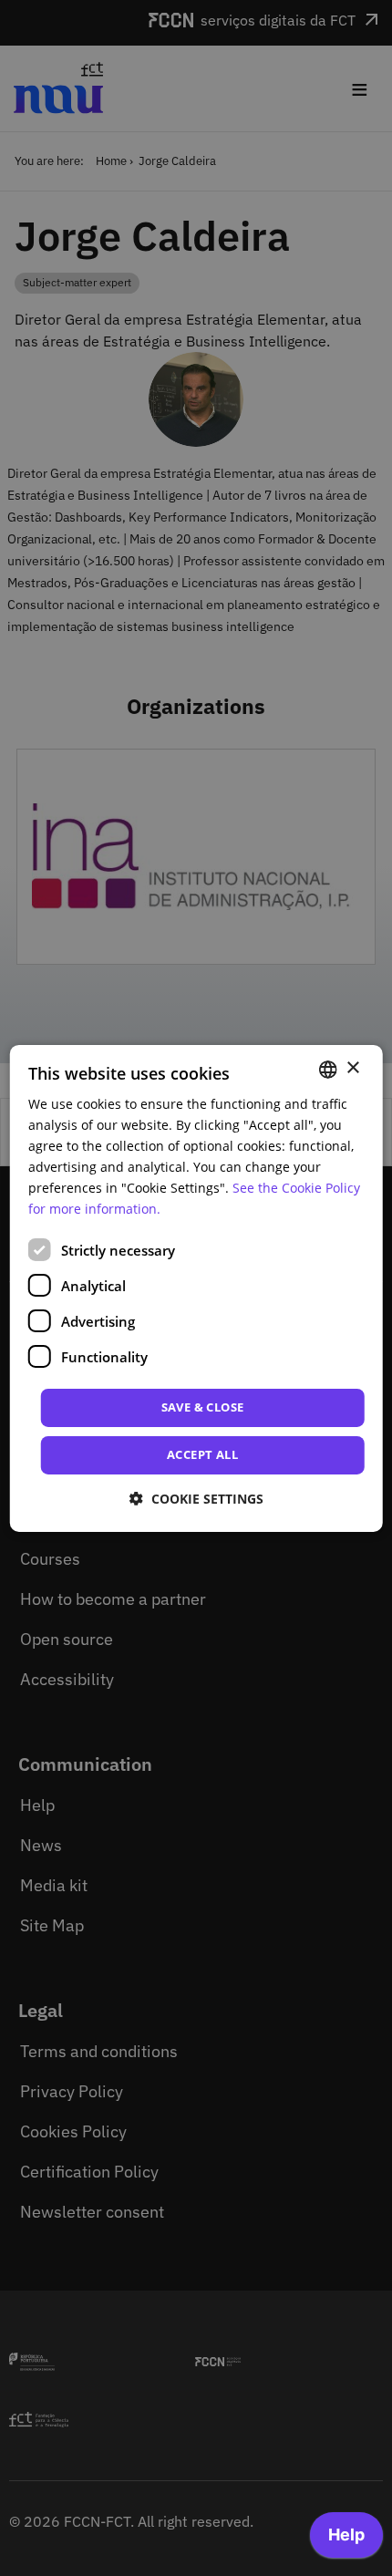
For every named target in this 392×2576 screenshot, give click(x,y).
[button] (196, 1499)
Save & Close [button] (203, 1407)
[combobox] (327, 1069)
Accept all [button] (202, 1454)
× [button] (352, 1068)
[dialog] (196, 1288)
